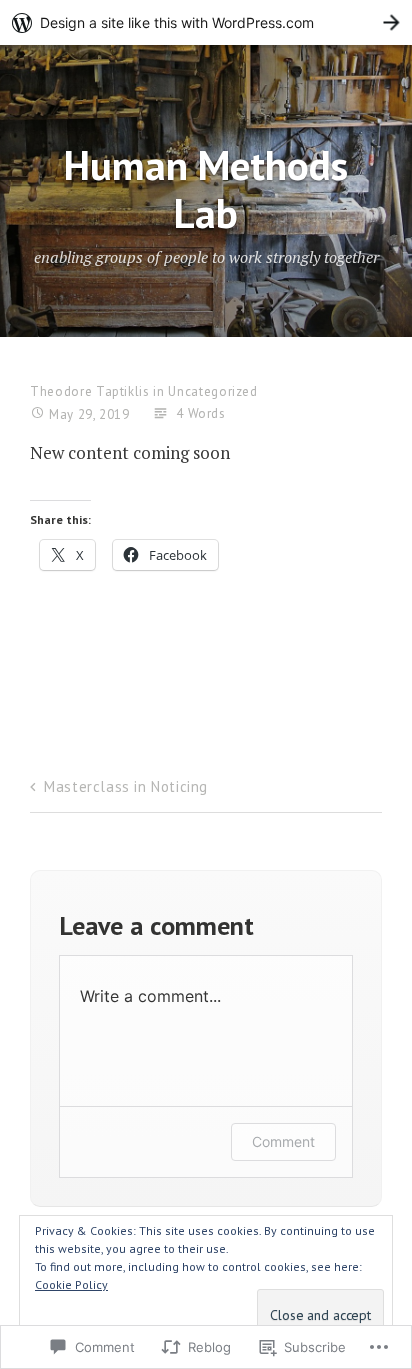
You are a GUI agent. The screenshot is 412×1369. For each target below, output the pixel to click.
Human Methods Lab (206, 188)
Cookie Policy (71, 1284)
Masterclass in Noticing (126, 786)
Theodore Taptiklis (90, 391)
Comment (283, 1141)
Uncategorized (212, 391)
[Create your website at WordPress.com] (206, 22)
